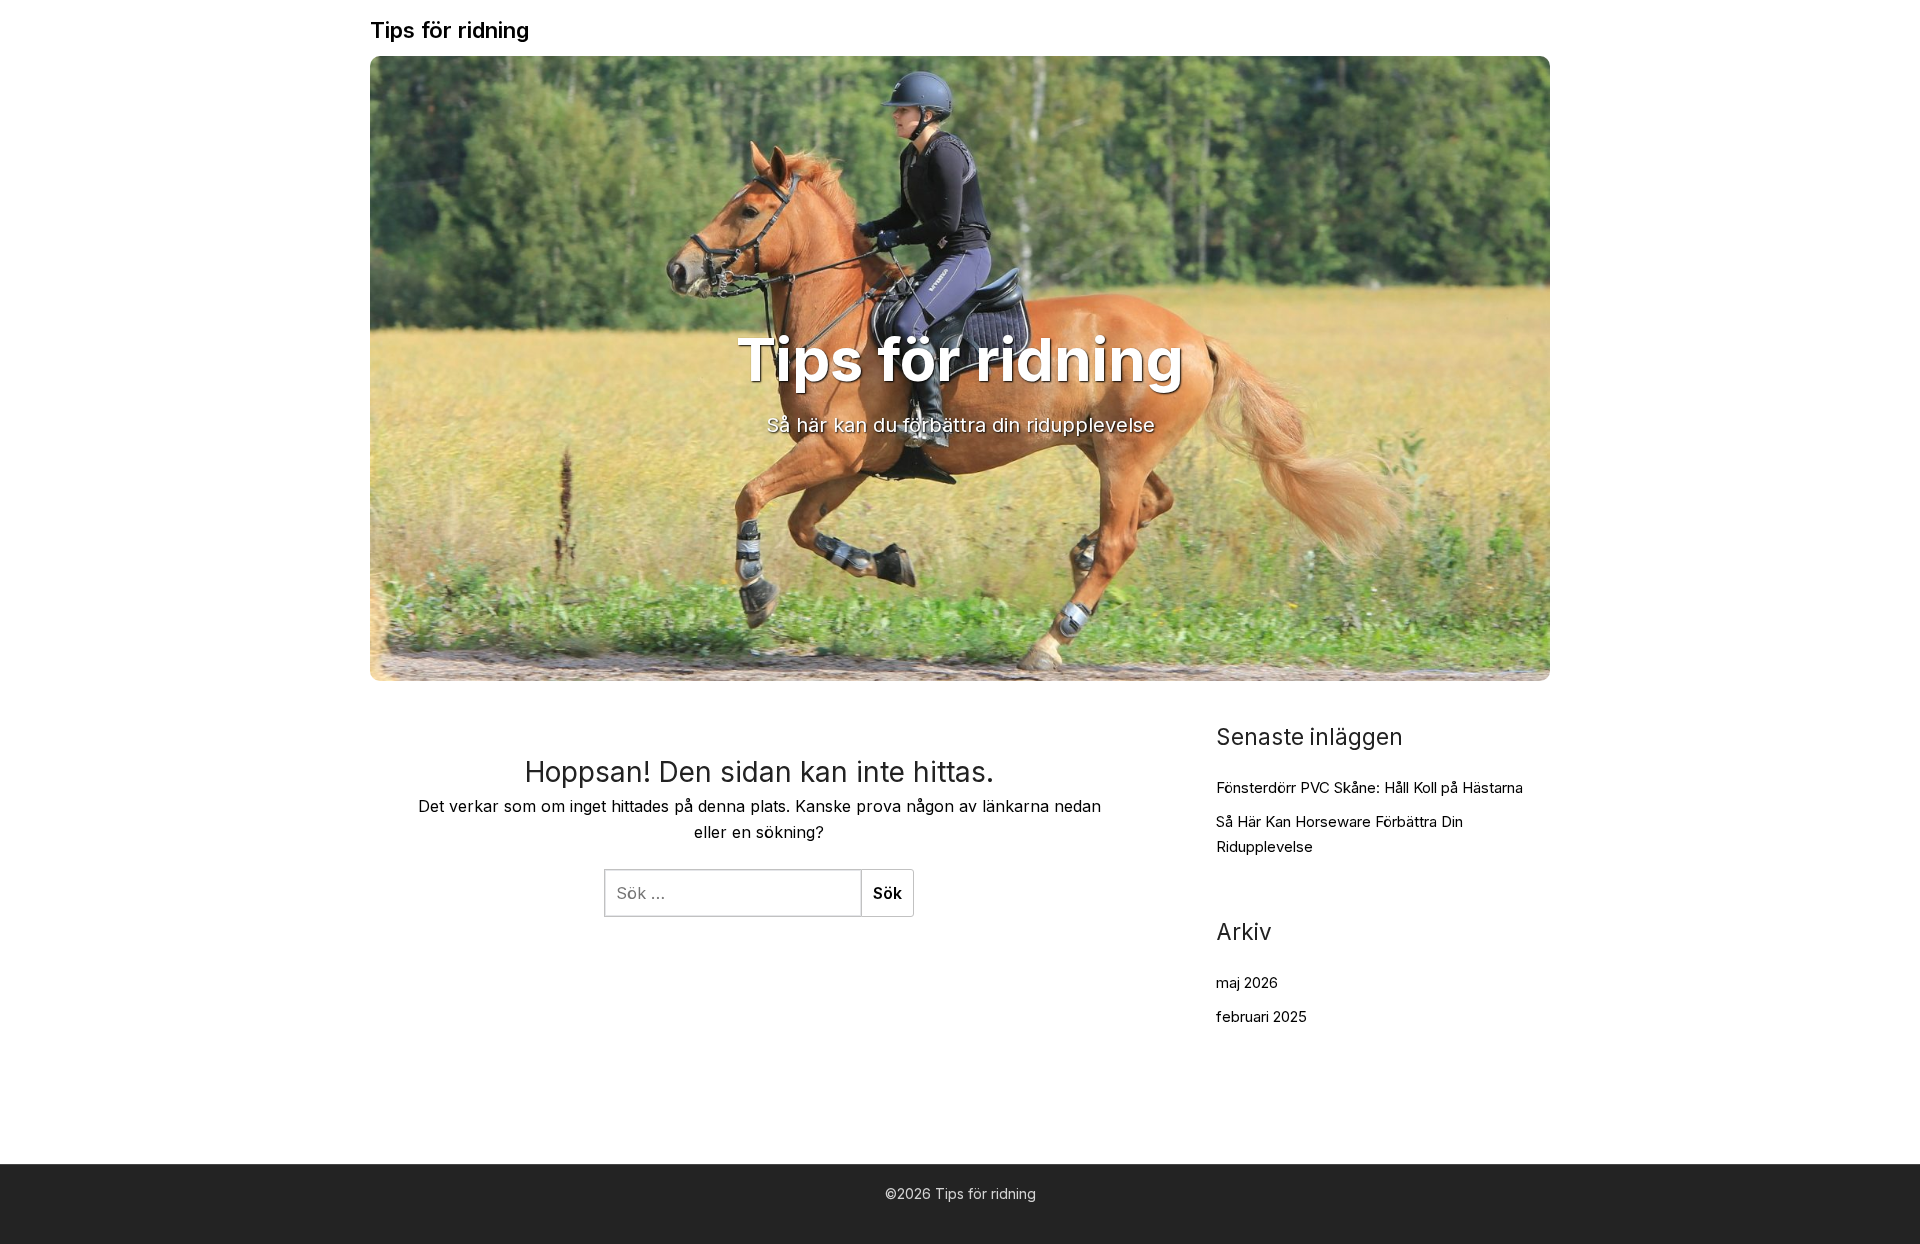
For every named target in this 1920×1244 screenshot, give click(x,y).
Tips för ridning (449, 30)
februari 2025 (1261, 1016)
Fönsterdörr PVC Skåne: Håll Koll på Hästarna (1369, 787)
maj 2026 (1247, 982)
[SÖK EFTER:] (732, 893)
